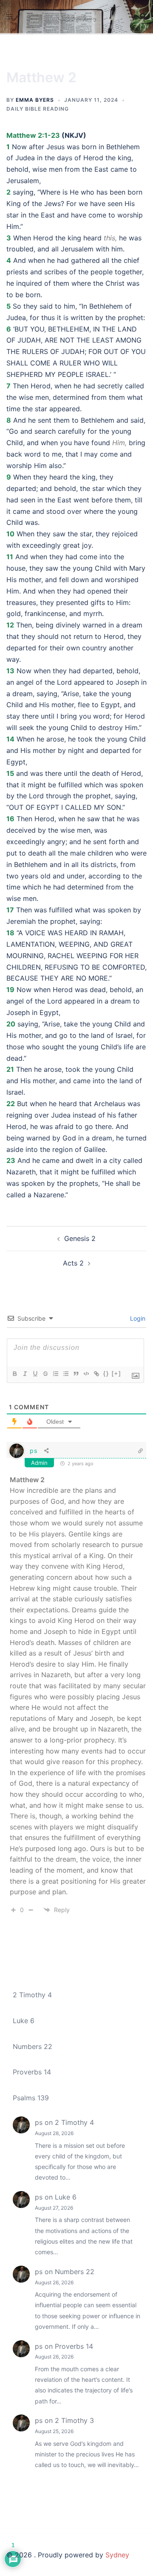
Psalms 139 (31, 2098)
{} (106, 1373)
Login (137, 1318)
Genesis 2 (80, 1238)
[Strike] (45, 1374)
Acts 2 (73, 1263)
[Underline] (35, 1374)
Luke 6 (24, 2021)
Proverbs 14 (32, 2072)
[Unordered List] (65, 1374)
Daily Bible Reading (38, 109)
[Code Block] (86, 1374)
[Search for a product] (143, 17)
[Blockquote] (76, 1374)
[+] (116, 1373)
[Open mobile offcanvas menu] (10, 17)
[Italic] (25, 1374)
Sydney (117, 2555)
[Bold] (14, 1374)
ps (33, 1451)
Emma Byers (35, 100)
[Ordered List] (55, 1374)
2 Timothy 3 (74, 2420)
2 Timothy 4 (32, 1995)
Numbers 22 (33, 2046)
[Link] (96, 1374)
